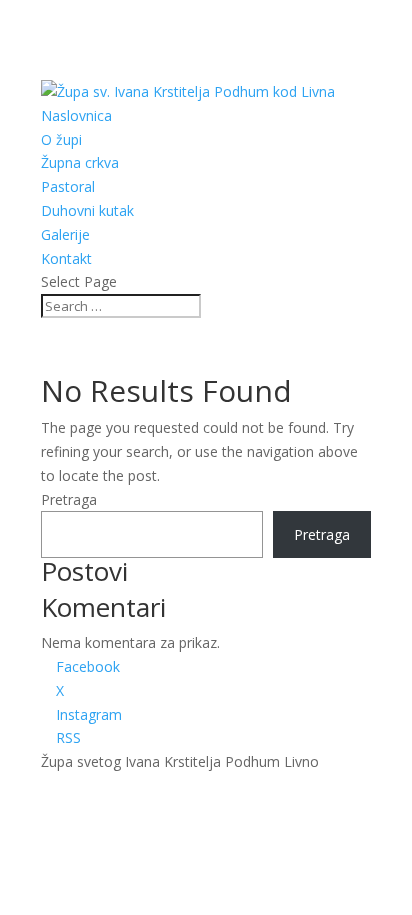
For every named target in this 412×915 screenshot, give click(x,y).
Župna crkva (80, 162)
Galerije (65, 234)
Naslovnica (76, 115)
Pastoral (68, 186)
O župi (61, 139)
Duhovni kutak (87, 210)
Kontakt (66, 258)
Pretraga (69, 499)
